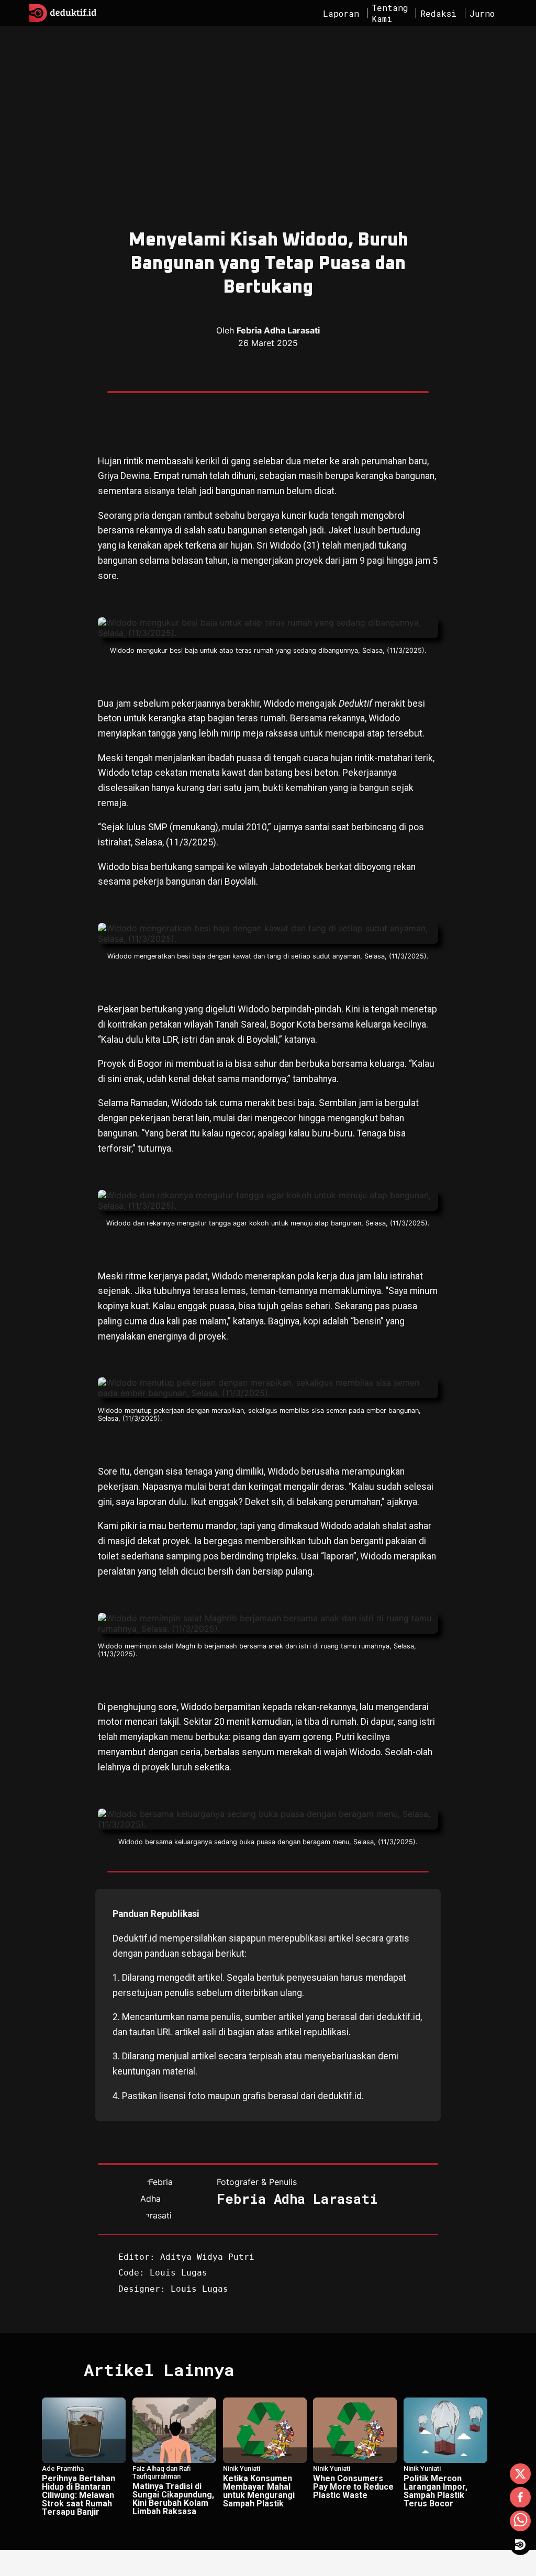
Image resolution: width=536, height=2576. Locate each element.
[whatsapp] (520, 2522)
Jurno (482, 13)
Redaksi (438, 13)
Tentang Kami (390, 13)
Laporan (341, 13)
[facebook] (520, 2498)
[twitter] (520, 2474)
